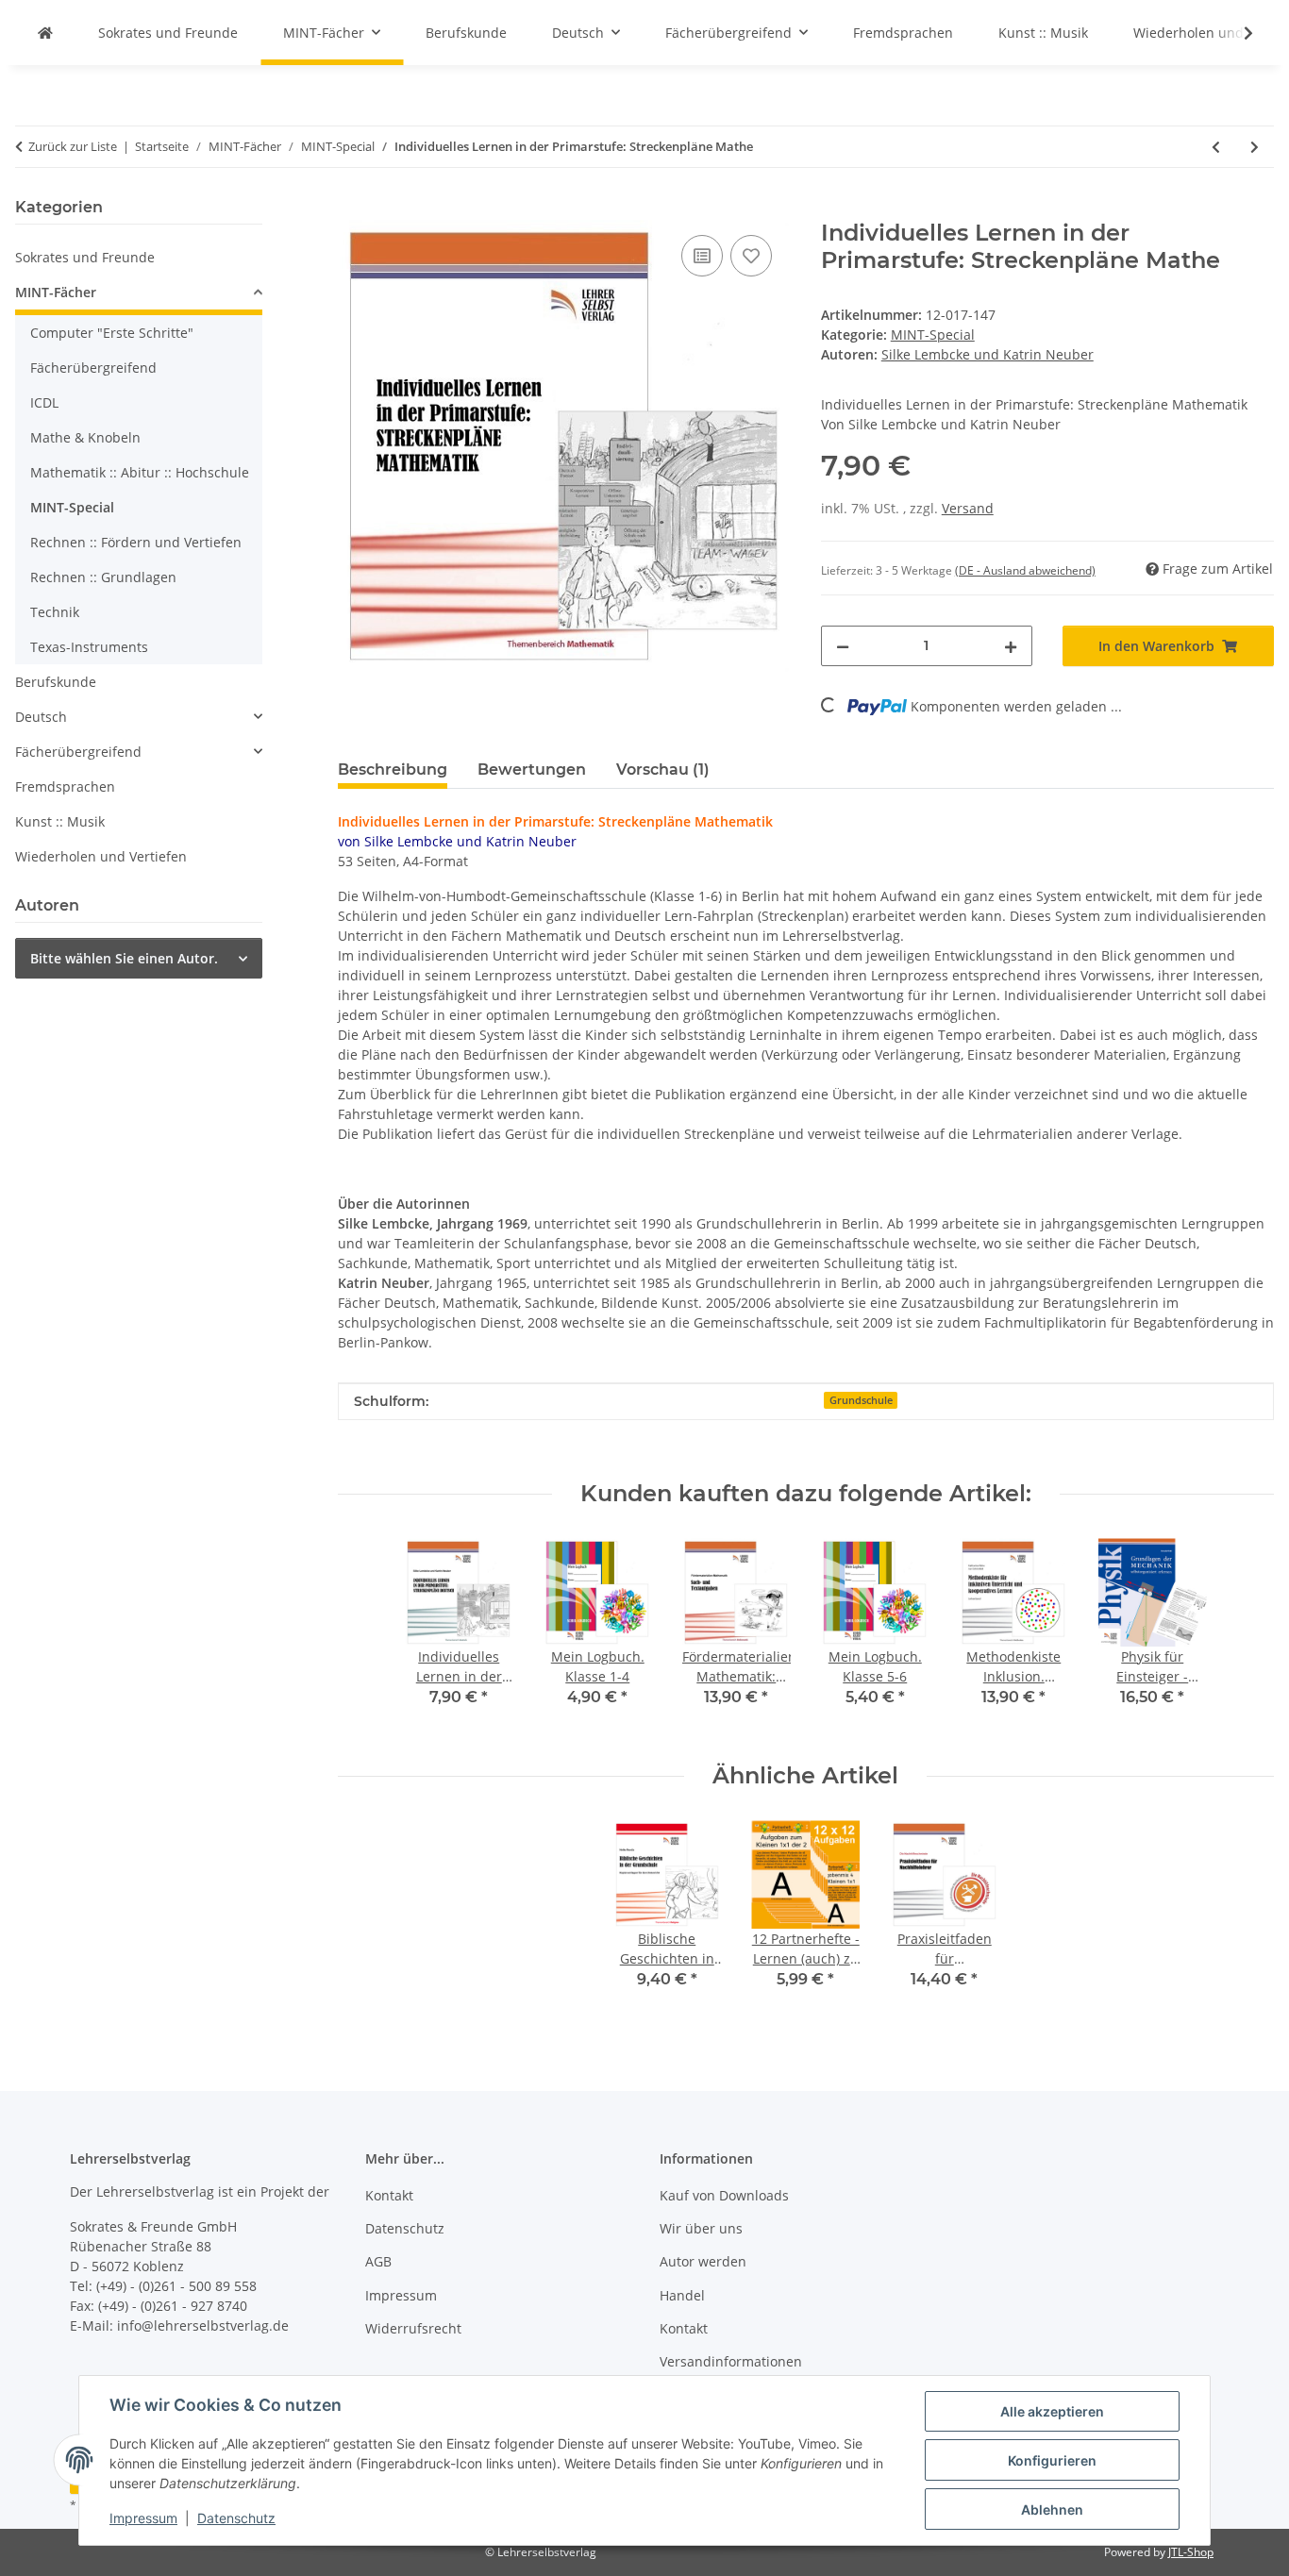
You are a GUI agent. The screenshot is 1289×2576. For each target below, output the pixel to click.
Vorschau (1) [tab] (663, 769)
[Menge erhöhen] (1011, 646)
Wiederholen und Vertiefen (101, 856)
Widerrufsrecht (413, 2328)
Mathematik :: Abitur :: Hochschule (140, 472)
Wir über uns (701, 2228)
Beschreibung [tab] (393, 769)
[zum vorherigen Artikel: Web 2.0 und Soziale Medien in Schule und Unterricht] (1216, 147)
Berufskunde (56, 682)
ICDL (44, 402)
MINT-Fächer (56, 292)
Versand (968, 508)
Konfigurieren (1052, 2460)
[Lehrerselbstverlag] (45, 33)
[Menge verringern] (843, 646)
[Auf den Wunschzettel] (751, 256)
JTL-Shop (1191, 2552)
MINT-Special (933, 335)
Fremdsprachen (65, 786)
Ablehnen (1052, 2509)
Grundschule (861, 1400)
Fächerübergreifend (93, 368)
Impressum (143, 2518)
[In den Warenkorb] (353, 209)
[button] (1236, 33)
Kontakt (389, 2195)
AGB (378, 2261)
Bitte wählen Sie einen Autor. (124, 958)
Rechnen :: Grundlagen (103, 577)
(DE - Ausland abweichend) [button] (1025, 570)
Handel (682, 2295)
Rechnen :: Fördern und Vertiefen (136, 542)
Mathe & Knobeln (85, 437)
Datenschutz (236, 2518)
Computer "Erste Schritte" (112, 333)
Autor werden (703, 2261)
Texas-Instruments (89, 647)
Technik (55, 612)
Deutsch (41, 717)
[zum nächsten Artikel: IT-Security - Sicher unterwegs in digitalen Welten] (1255, 147)
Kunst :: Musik (60, 821)
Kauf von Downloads (724, 2195)
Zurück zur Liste (73, 146)
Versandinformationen (731, 2361)
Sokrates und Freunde (85, 257)
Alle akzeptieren (1052, 2411)
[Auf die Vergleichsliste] (702, 256)
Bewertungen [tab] (532, 769)
